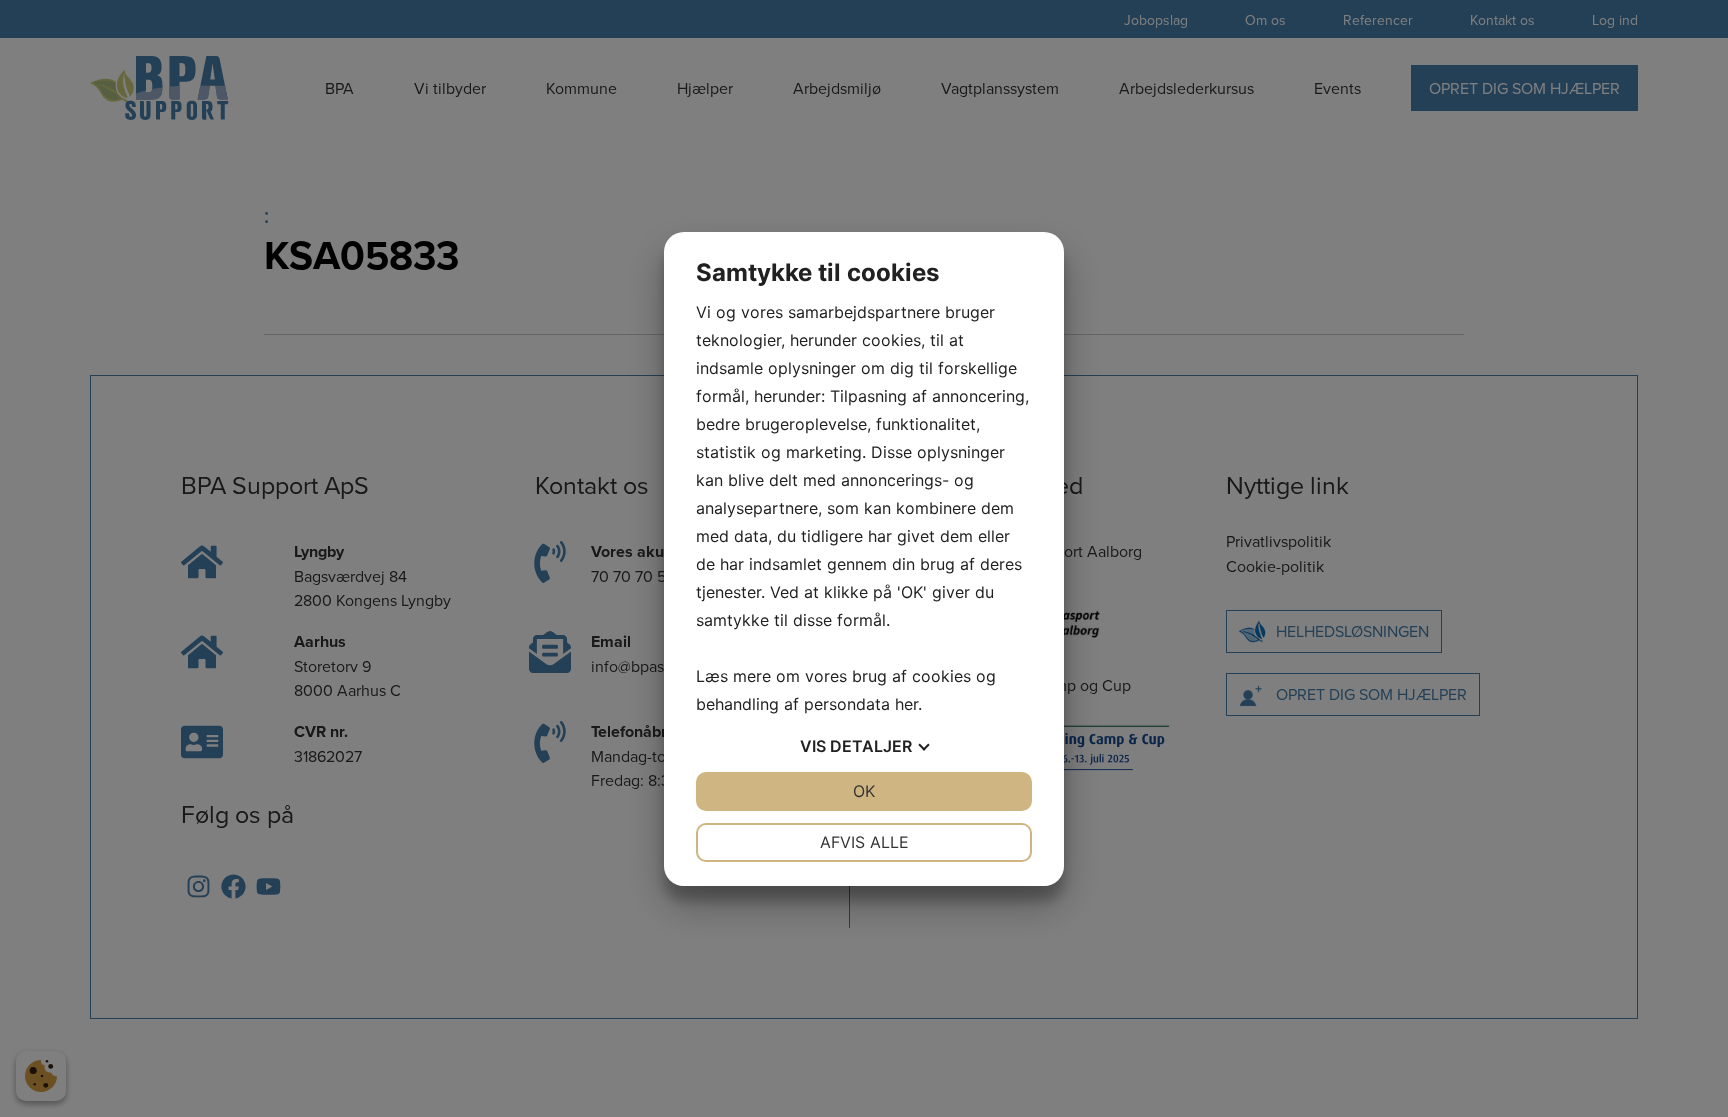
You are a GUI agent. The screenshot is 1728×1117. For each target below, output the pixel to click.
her (906, 704)
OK (864, 791)
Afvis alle (864, 842)
